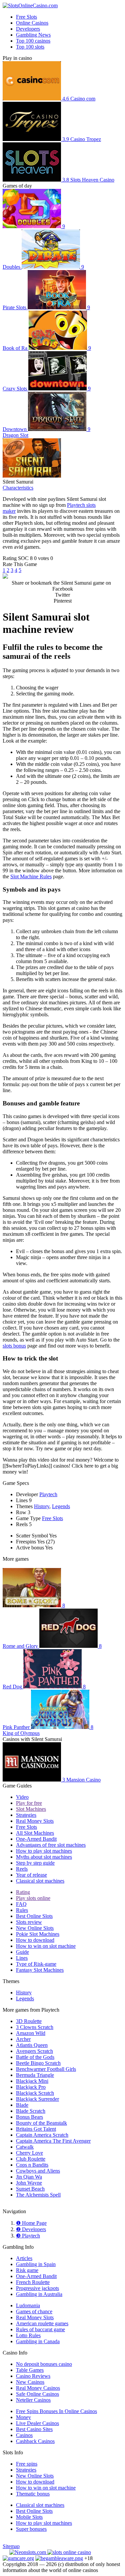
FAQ (21, 1904)
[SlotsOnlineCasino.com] (30, 5)
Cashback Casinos (35, 2441)
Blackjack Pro (31, 2087)
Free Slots (26, 17)
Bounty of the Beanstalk (41, 2123)
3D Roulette (29, 2021)
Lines (22, 1958)
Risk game (27, 2270)
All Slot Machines (35, 1833)
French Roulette (33, 2282)
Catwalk (25, 2147)
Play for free (29, 1803)
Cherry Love (29, 2153)
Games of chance (34, 2311)
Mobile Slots (29, 2517)
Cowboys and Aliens (38, 2171)
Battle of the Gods (35, 2057)
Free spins (27, 2464)
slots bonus (14, 1346)
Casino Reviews (33, 2376)
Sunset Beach (30, 2189)
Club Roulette (31, 2159)
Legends (61, 1506)
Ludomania (28, 2305)
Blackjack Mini (32, 2081)
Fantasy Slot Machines (40, 1970)
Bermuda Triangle (35, 2075)
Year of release (31, 1875)
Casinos (24, 2435)
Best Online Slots (34, 1916)
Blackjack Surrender (37, 2099)
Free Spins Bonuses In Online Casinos (56, 2411)
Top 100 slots (30, 47)
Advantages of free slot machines (51, 1845)
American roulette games (42, 2323)
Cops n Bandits (32, 2165)
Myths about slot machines (44, 1857)
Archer (23, 2039)
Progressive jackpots (37, 2288)
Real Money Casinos (38, 2388)
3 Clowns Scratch (35, 2027)
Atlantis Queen (32, 2045)
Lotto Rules (28, 2335)
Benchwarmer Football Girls (46, 2069)
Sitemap (11, 2546)
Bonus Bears (29, 2117)
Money (23, 2417)
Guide (22, 1952)
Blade (22, 2105)
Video (22, 1797)
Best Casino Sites (34, 2429)
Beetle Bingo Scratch (38, 2063)
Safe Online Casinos (37, 2394)
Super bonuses (31, 2529)
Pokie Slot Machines (38, 1934)
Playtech (48, 1494)
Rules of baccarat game (40, 2329)
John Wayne (29, 2183)
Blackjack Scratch (35, 2093)
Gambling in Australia (39, 2294)
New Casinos (30, 2382)
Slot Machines (31, 1809)
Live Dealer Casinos (37, 2423)
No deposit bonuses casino (44, 2364)
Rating (23, 1892)
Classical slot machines (40, 1881)
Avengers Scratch (34, 2051)
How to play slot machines (44, 1851)
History (42, 1506)
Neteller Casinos (33, 2400)
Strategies (26, 1815)
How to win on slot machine (46, 1946)
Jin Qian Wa (29, 2177)
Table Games (30, 2370)
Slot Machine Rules (31, 876)
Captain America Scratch (42, 2135)
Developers (28, 29)
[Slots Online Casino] (69, 2552)
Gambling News (33, 35)
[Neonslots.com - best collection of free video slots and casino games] (28, 2552)
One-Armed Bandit (36, 1839)
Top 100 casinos (33, 41)
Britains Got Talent (36, 2129)
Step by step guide (35, 1863)
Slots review (29, 1922)
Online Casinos (32, 23)
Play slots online (33, 1898)
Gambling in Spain (36, 2264)
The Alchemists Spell (38, 2195)
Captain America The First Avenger (53, 2141)
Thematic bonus (33, 2494)
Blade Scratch (31, 2111)
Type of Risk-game (36, 1964)
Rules (22, 1910)
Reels (22, 1869)
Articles (24, 2258)
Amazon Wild (31, 2033)
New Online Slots (35, 1928)
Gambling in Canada (38, 2341)
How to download (35, 1940)
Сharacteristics (18, 488)
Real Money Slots (35, 1821)
